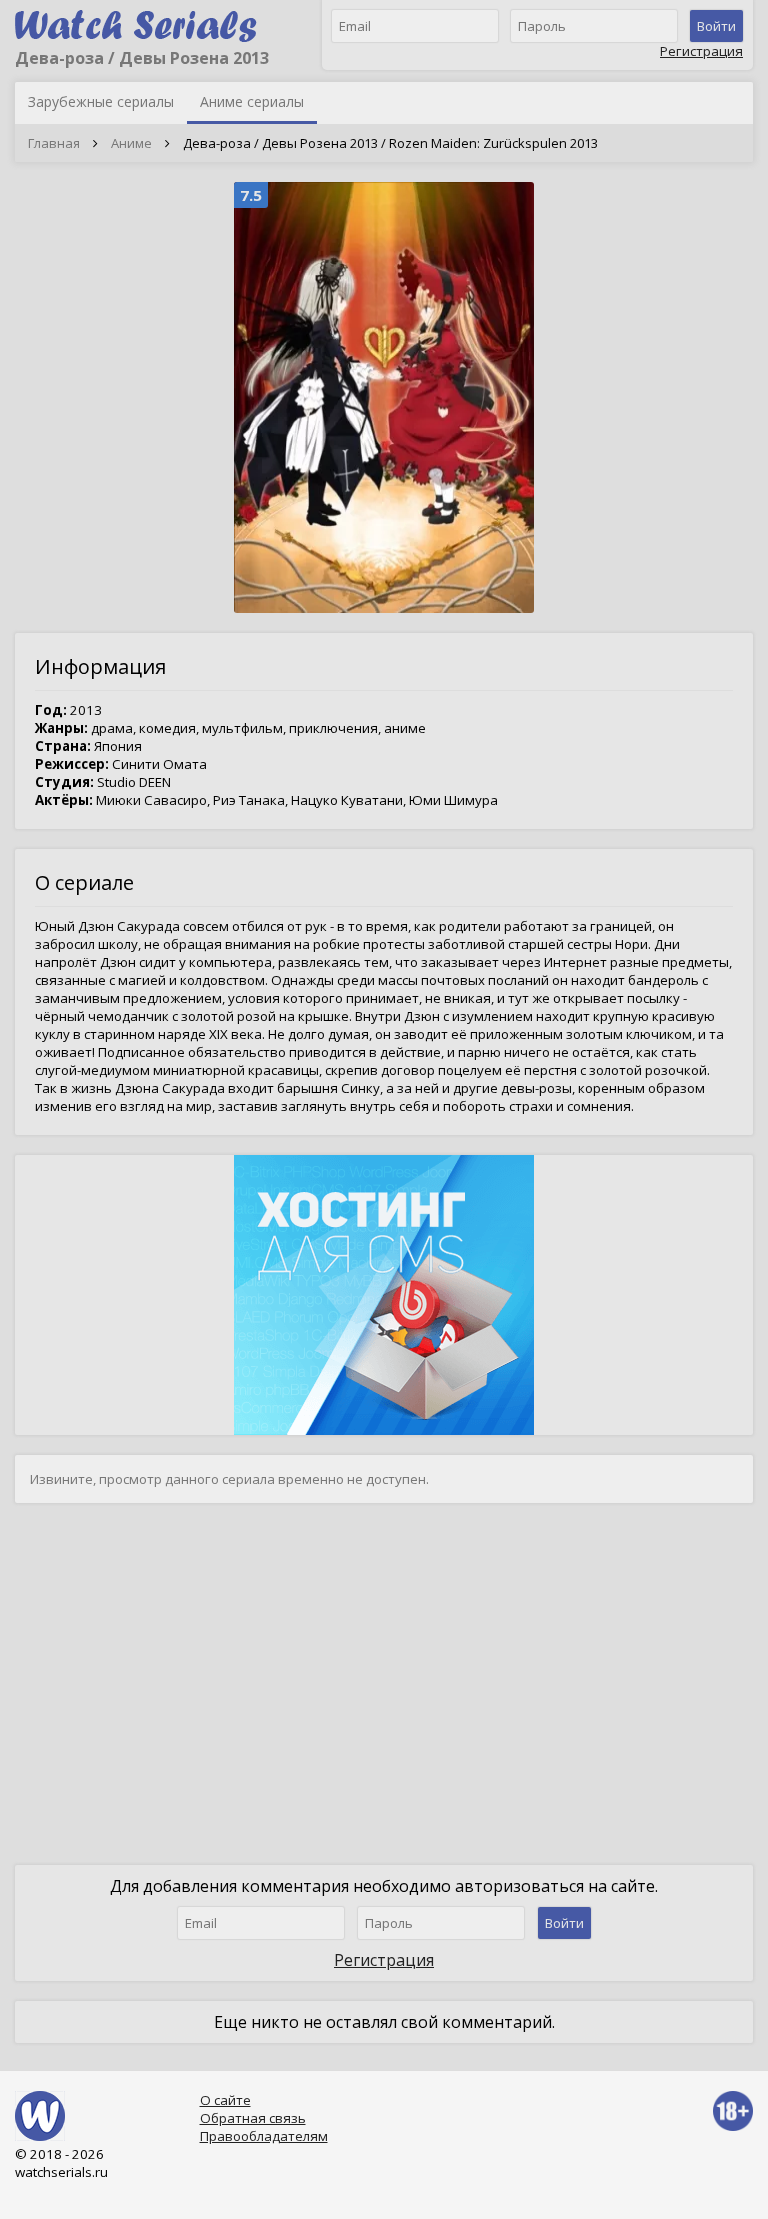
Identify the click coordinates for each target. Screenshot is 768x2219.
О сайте (225, 2100)
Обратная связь (253, 2118)
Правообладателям (264, 2136)
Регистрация (701, 51)
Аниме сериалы (252, 101)
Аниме (131, 143)
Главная (54, 143)
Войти (716, 26)
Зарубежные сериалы (101, 101)
